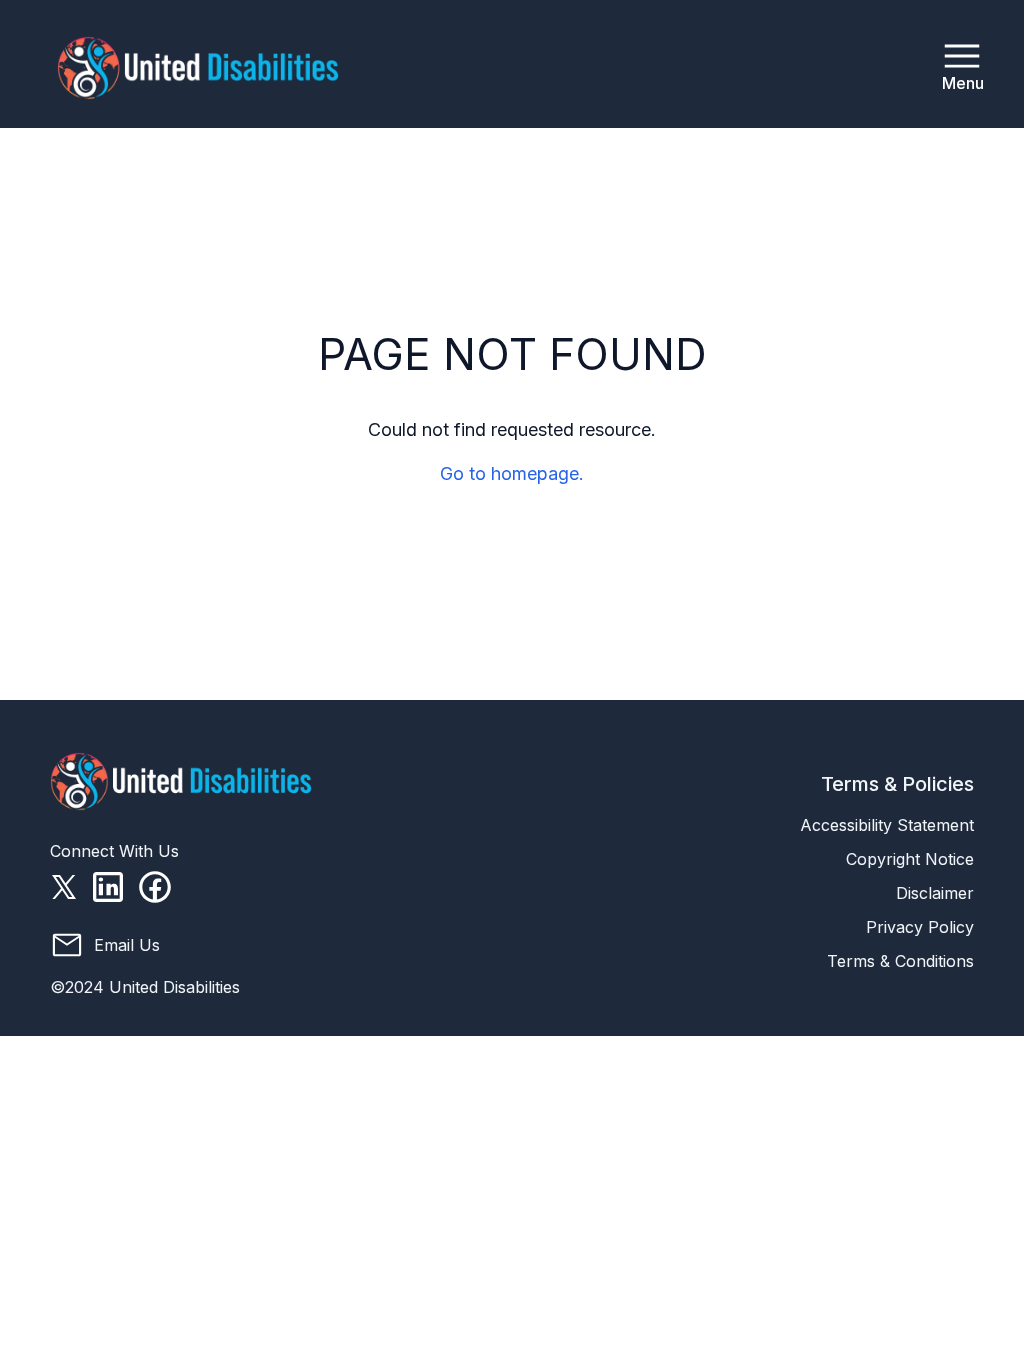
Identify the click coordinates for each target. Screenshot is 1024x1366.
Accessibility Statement (887, 825)
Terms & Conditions (900, 961)
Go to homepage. (512, 473)
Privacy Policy (920, 927)
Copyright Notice (910, 859)
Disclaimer (935, 893)
